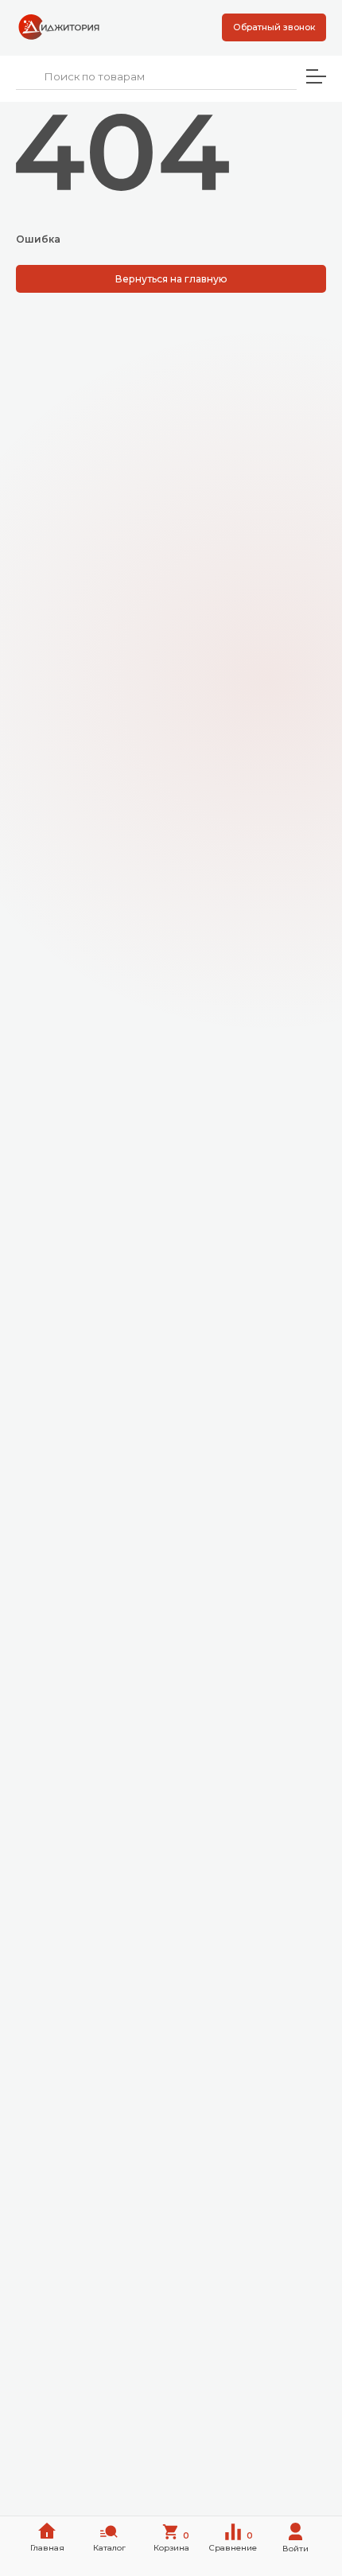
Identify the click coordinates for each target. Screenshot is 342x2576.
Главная (47, 2548)
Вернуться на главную (171, 279)
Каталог (109, 2548)
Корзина (172, 2542)
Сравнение (233, 2542)
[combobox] (156, 77)
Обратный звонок (274, 27)
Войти (295, 2549)
